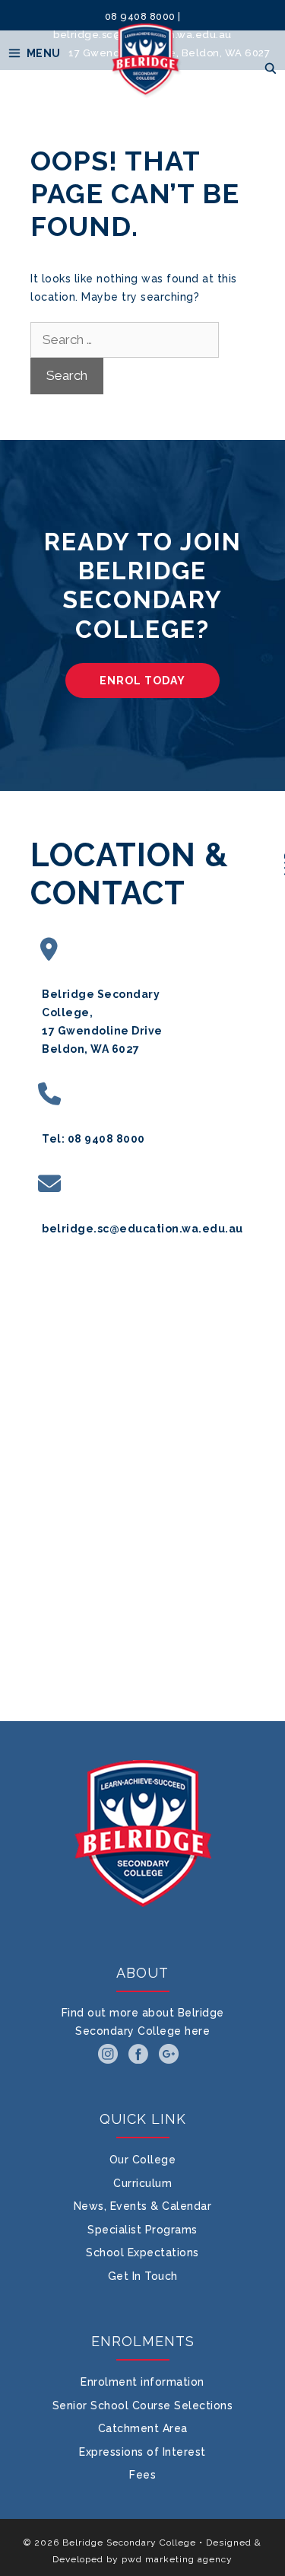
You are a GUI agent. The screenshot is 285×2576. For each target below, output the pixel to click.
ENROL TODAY (142, 681)
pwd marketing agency (177, 2559)
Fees (142, 2475)
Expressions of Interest (142, 2452)
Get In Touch (143, 2276)
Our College (143, 2160)
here (197, 2031)
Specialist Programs (142, 2230)
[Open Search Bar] (271, 69)
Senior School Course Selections (143, 2405)
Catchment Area (143, 2428)
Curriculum (142, 2183)
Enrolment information (142, 2382)
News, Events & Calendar (143, 2206)
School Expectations (142, 2252)
